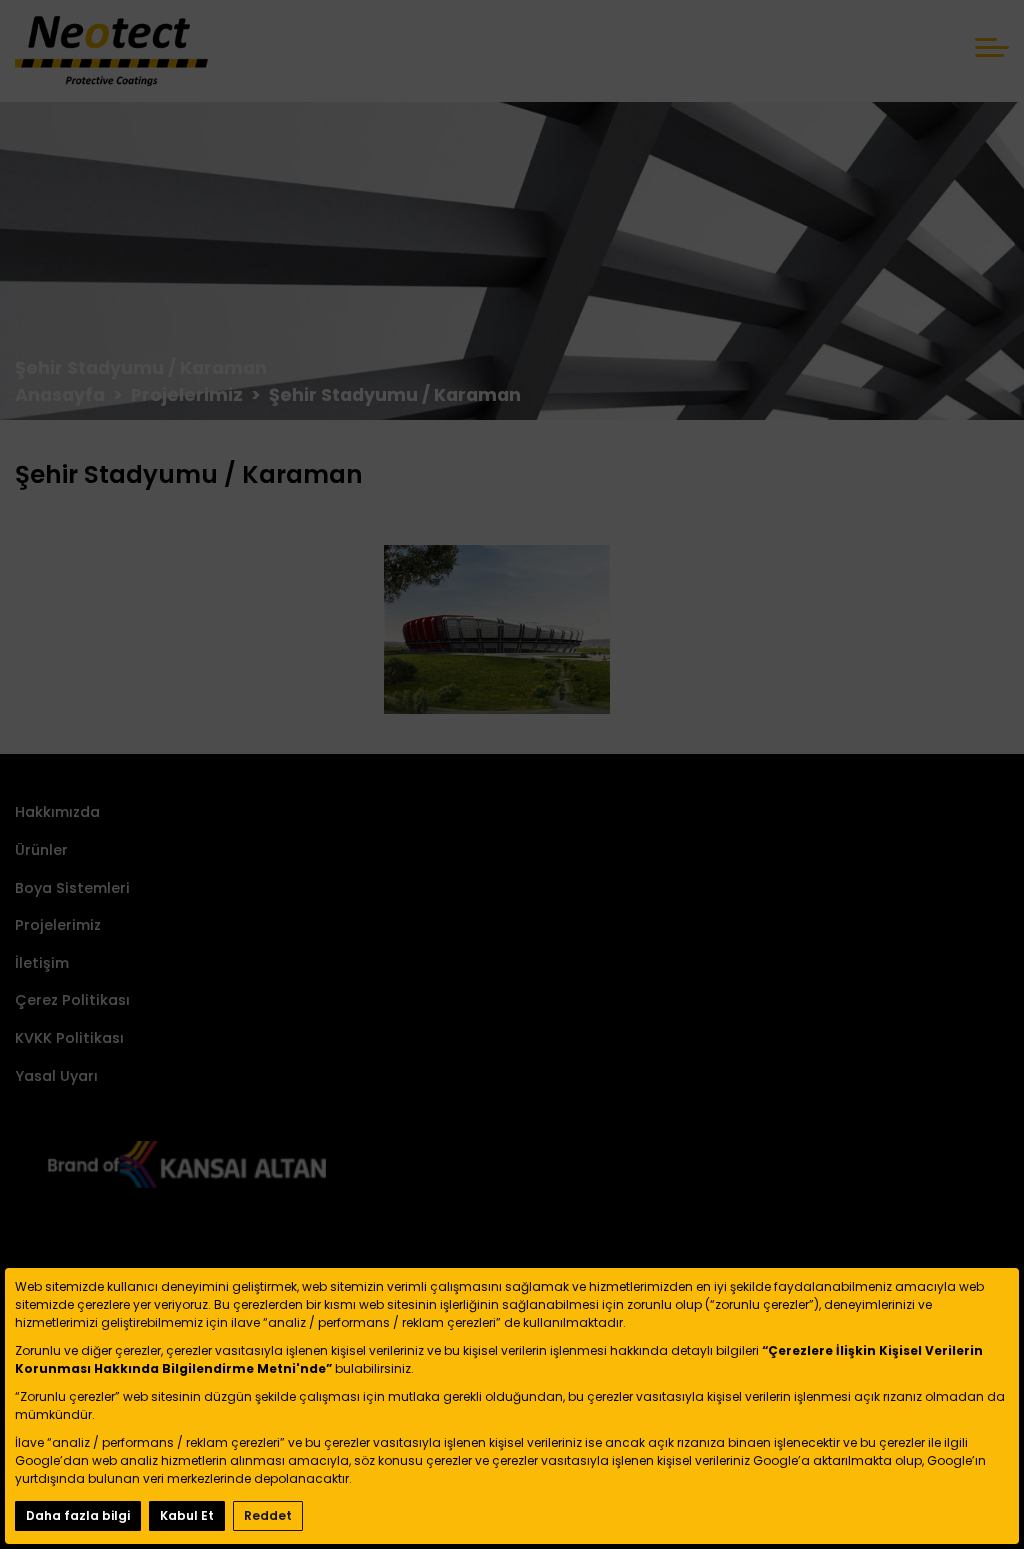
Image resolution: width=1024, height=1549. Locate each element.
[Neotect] (111, 51)
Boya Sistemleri (72, 888)
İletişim (42, 963)
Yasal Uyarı (56, 1076)
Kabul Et (187, 1515)
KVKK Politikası (69, 1038)
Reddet (268, 1515)
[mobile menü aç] (992, 47)
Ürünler (41, 850)
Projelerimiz (58, 925)
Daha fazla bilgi (78, 1515)
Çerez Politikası (72, 1000)
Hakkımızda (57, 812)
